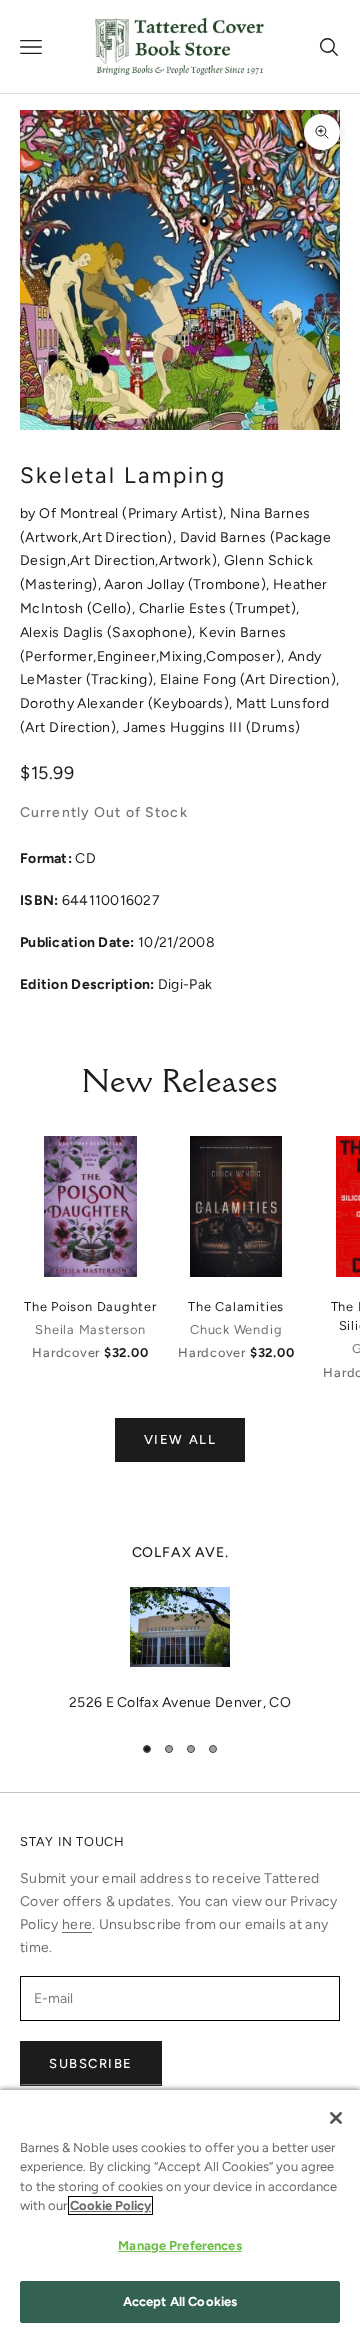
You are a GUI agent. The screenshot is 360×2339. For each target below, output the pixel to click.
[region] (180, 1628)
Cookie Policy (110, 2205)
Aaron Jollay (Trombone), (188, 584)
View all (180, 1439)
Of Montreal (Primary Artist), (134, 513)
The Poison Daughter (90, 1306)
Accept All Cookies (180, 2301)
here (77, 1924)
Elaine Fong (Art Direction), (250, 679)
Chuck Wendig (236, 1329)
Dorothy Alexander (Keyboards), (128, 703)
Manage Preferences (179, 2245)
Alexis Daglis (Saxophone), (109, 632)
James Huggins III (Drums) (212, 727)
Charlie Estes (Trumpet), (219, 608)
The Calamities (236, 1306)
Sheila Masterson (90, 1329)
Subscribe (91, 2063)
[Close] (336, 2118)
